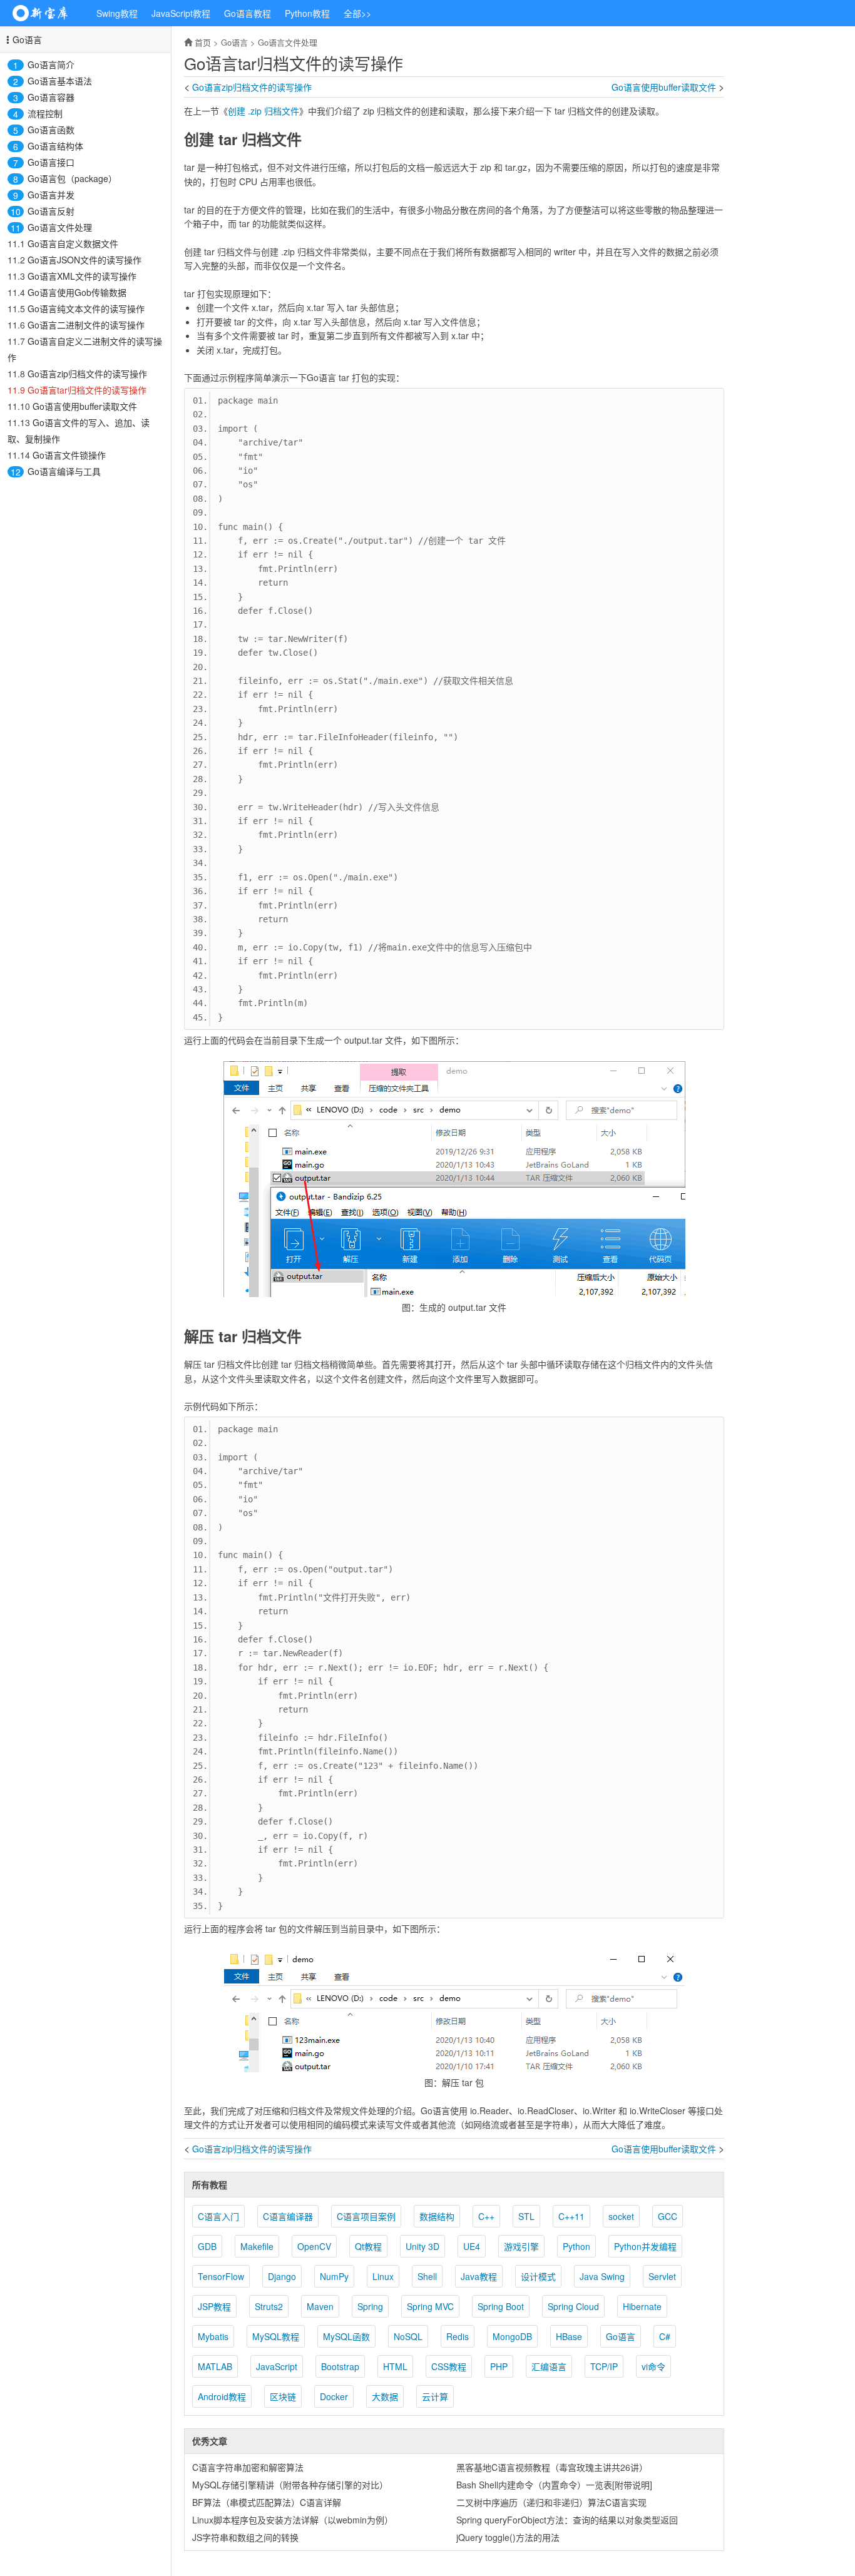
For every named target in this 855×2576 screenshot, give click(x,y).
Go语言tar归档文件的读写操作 (87, 390)
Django (282, 2276)
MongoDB (512, 2336)
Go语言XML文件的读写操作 (82, 276)
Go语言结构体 (55, 146)
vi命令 (653, 2366)
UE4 (472, 2246)
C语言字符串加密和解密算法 (248, 2467)
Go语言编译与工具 (64, 471)
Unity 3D (422, 2246)
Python (576, 2246)
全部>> (357, 13)
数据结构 (437, 2216)
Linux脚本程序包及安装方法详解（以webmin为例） (293, 2520)
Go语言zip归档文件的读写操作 (87, 374)
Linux (383, 2276)
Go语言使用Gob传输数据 (77, 292)
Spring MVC (430, 2306)
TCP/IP (604, 2366)
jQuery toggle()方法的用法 (508, 2537)
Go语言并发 (51, 195)
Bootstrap (340, 2366)
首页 (203, 42)
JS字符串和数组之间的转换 (245, 2537)
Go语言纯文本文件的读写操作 (86, 308)
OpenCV (314, 2246)
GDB (207, 2246)
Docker (334, 2396)
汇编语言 (549, 2366)
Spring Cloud (573, 2306)
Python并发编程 (645, 2246)
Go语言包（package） (72, 178)
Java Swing (602, 2276)
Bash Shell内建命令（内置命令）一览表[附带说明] (554, 2485)
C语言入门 (218, 2216)
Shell (427, 2276)
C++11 (571, 2216)
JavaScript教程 (181, 13)
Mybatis (213, 2336)
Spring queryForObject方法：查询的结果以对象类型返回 (567, 2520)
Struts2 (269, 2306)
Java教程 (479, 2276)
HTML (395, 2366)
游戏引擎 (521, 2246)
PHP (499, 2366)
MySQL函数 (346, 2336)
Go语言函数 (51, 130)
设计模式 (538, 2276)
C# (665, 2336)
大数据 (385, 2396)
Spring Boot (501, 2306)
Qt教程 (368, 2246)
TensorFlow (221, 2276)
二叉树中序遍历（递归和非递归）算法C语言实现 (551, 2502)
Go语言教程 (248, 13)
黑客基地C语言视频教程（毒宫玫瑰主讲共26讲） (552, 2467)
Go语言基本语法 (60, 81)
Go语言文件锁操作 (69, 455)
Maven (320, 2306)
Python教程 (307, 13)
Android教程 (222, 2396)
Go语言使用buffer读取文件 (85, 406)
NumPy (334, 2276)
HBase (569, 2336)
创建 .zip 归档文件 (264, 111)
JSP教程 (214, 2306)
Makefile (257, 2246)
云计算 (435, 2396)
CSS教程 (449, 2366)
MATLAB (215, 2366)
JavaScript (277, 2366)
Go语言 (27, 39)
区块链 (283, 2396)
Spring (370, 2306)
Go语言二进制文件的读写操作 (86, 325)
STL (526, 2216)
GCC (668, 2216)
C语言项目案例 (366, 2216)
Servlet (662, 2276)
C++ (486, 2216)
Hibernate (642, 2306)
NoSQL (408, 2336)
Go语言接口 (51, 162)
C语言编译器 (288, 2216)
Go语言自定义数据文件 (73, 243)
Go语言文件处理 (60, 227)
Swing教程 (117, 13)
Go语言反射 (51, 211)
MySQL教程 (276, 2336)
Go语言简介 (51, 64)
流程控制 (45, 113)
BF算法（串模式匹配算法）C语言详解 (267, 2502)
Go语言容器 (51, 97)
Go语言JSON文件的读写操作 (84, 260)
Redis (458, 2336)
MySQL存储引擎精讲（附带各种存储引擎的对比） (290, 2485)
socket (621, 2216)
